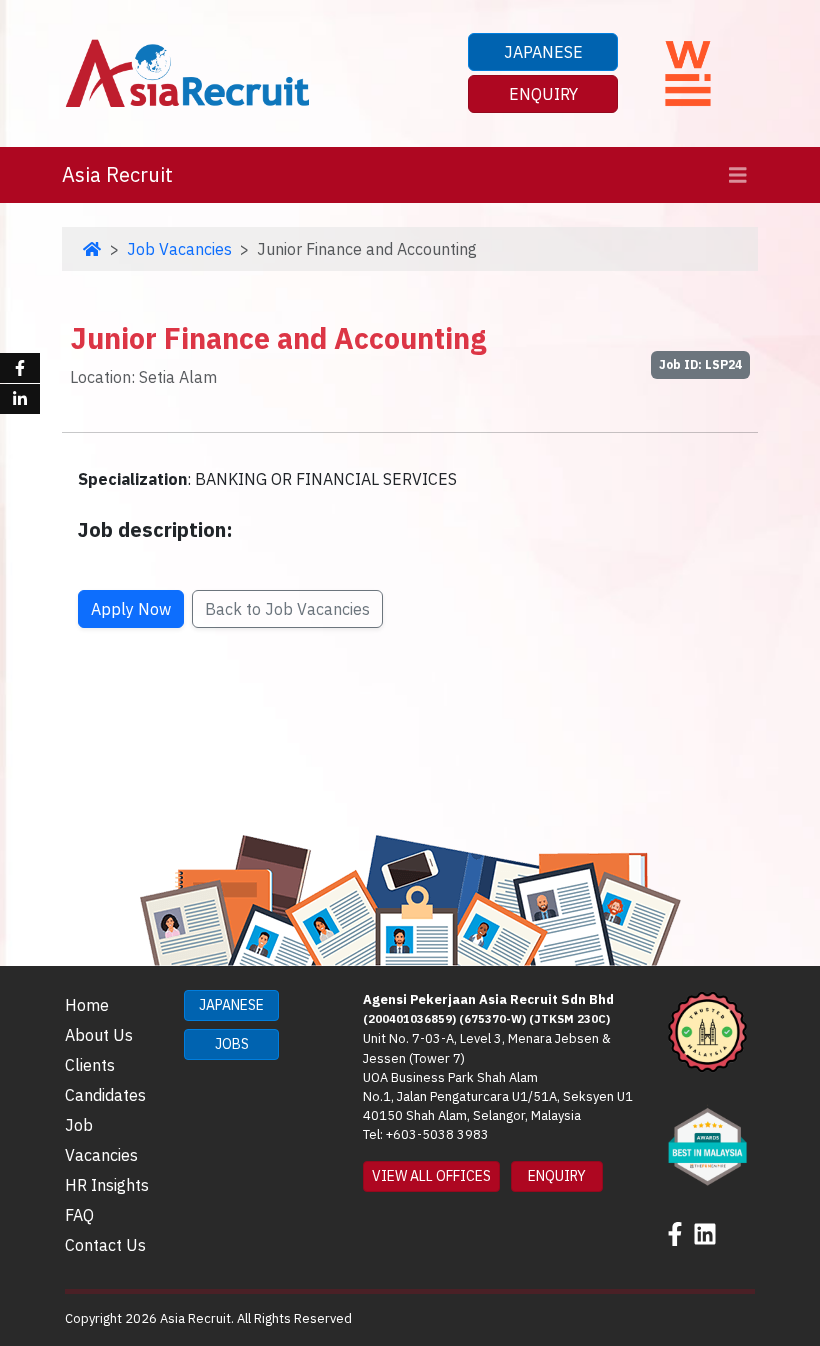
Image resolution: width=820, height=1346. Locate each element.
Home (87, 1005)
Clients (90, 1065)
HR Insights (107, 1185)
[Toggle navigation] (738, 175)
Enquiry (543, 94)
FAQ (79, 1215)
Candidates (105, 1095)
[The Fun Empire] (707, 1145)
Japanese (543, 52)
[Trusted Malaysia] (707, 1030)
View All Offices (431, 1176)
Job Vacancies (179, 249)
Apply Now (131, 609)
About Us (99, 1035)
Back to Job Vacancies (287, 609)
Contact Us (105, 1245)
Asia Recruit (117, 174)
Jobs (232, 1044)
